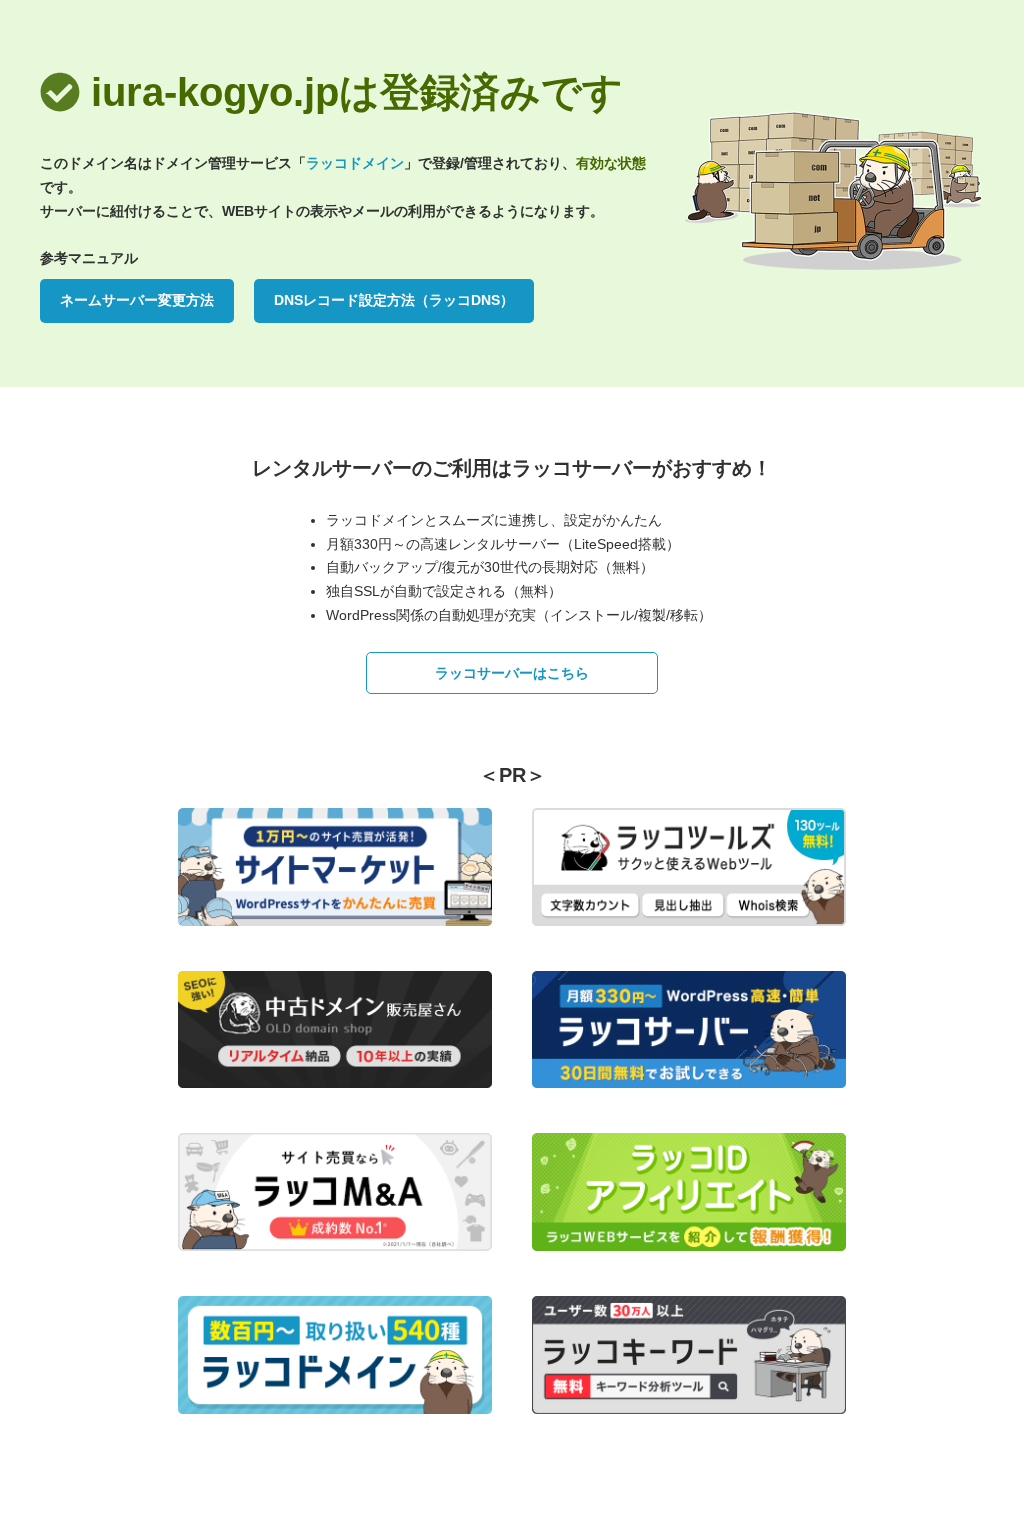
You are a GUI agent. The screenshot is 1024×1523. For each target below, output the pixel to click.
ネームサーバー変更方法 (137, 300)
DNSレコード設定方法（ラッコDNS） (394, 300)
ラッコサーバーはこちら (512, 673)
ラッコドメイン (355, 163)
